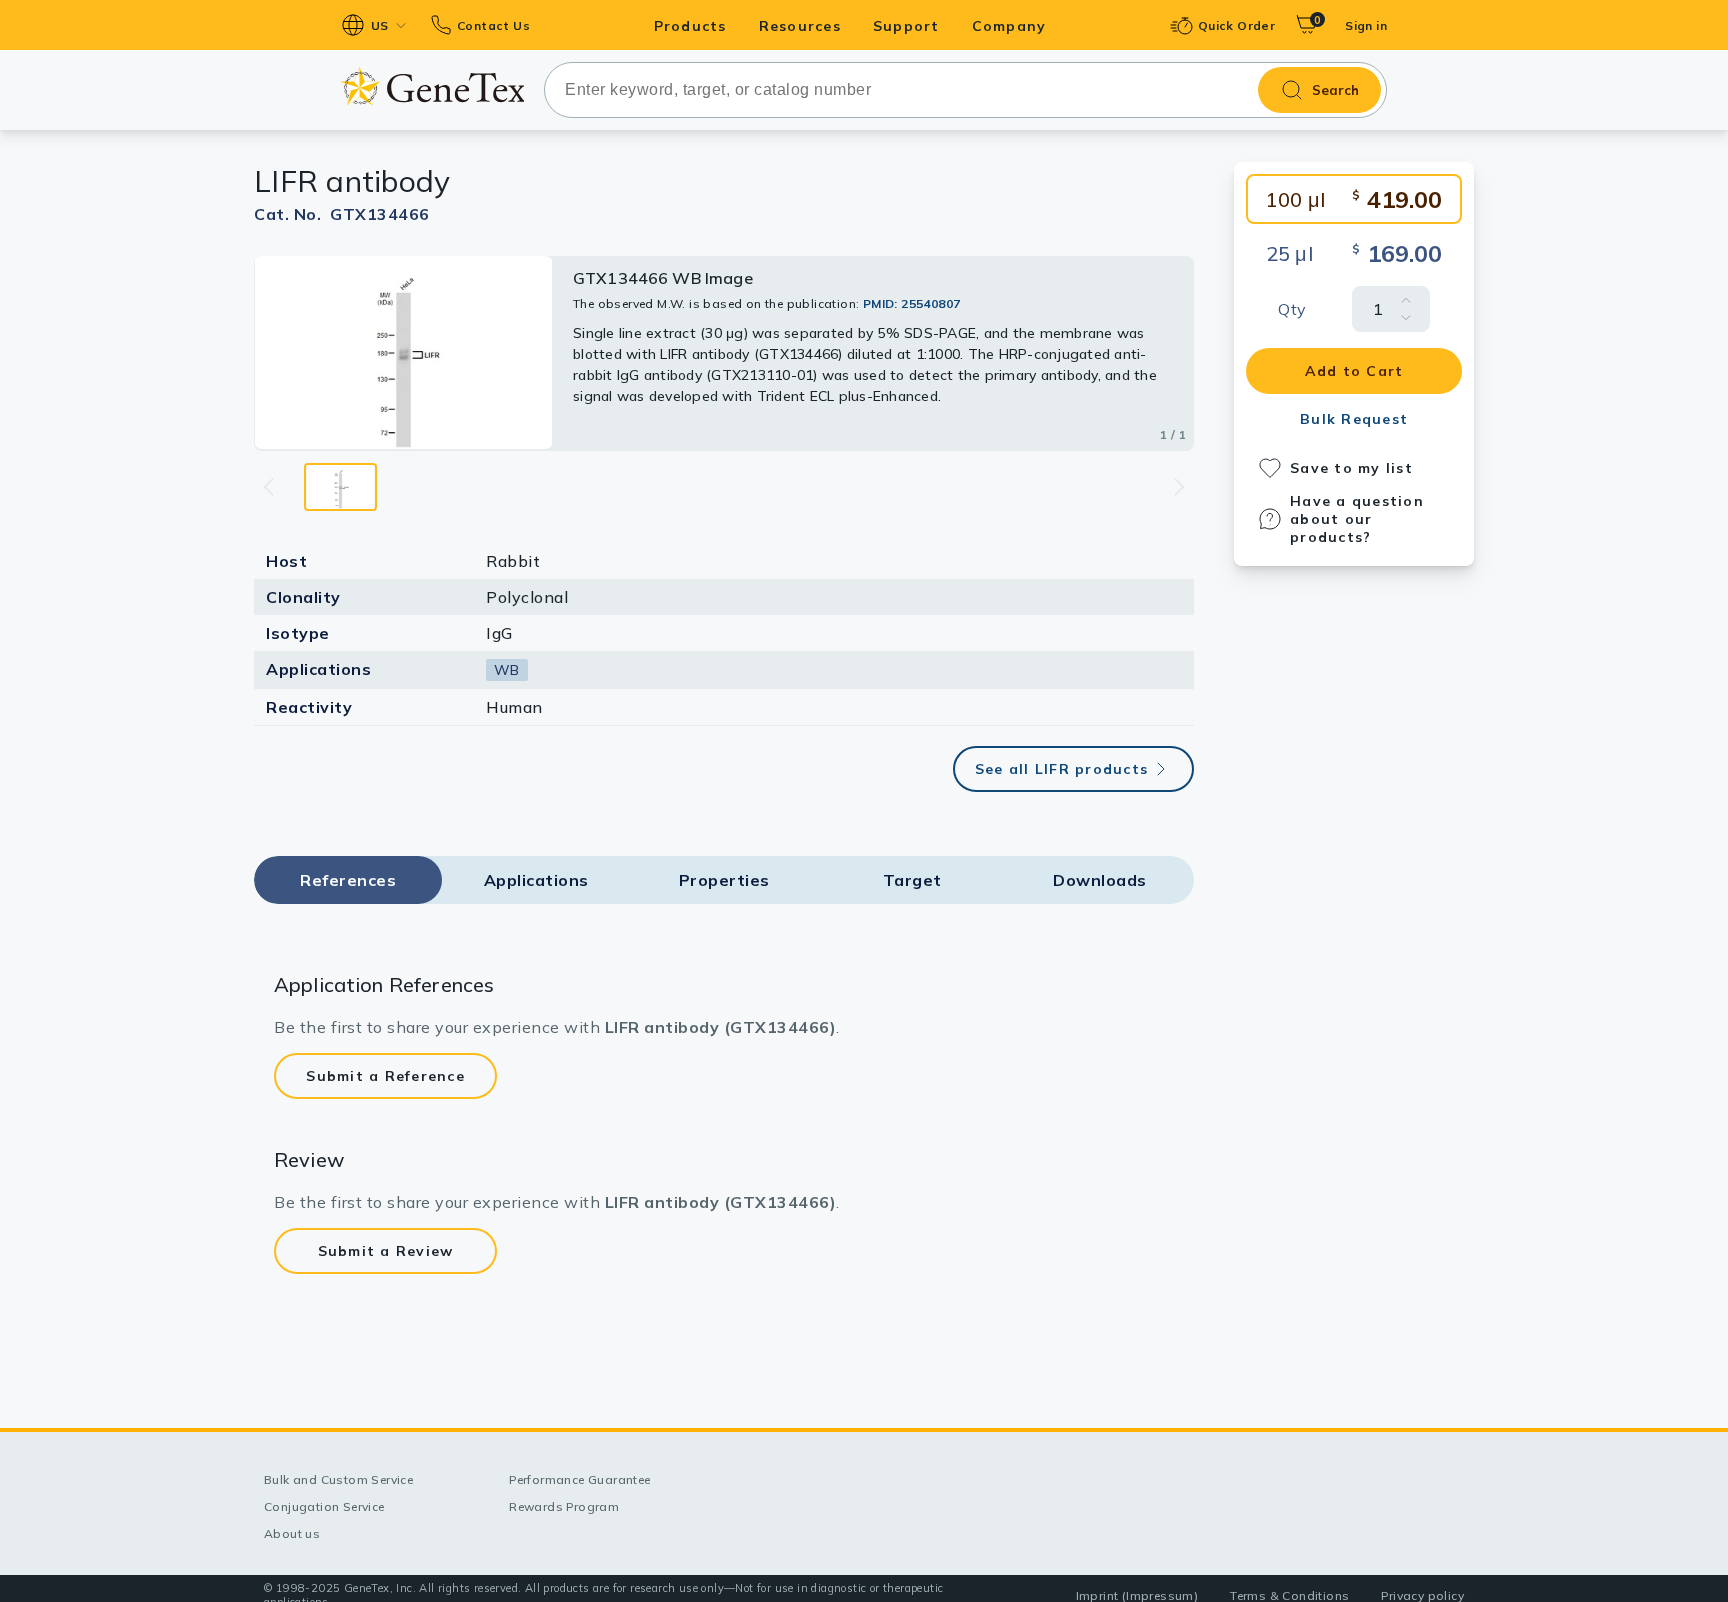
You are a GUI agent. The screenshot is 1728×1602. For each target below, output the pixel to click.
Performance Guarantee (579, 1479)
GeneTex (432, 86)
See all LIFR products (1061, 769)
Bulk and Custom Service (338, 1479)
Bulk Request (1354, 419)
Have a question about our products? (1357, 519)
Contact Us (493, 25)
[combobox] (965, 90)
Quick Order (1236, 25)
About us (292, 1533)
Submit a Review (386, 1251)
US (380, 25)
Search (1335, 90)
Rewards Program (564, 1506)
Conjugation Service (324, 1506)
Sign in (1366, 25)
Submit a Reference (385, 1076)
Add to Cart (1354, 371)
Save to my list (1351, 468)
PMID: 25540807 (912, 303)
